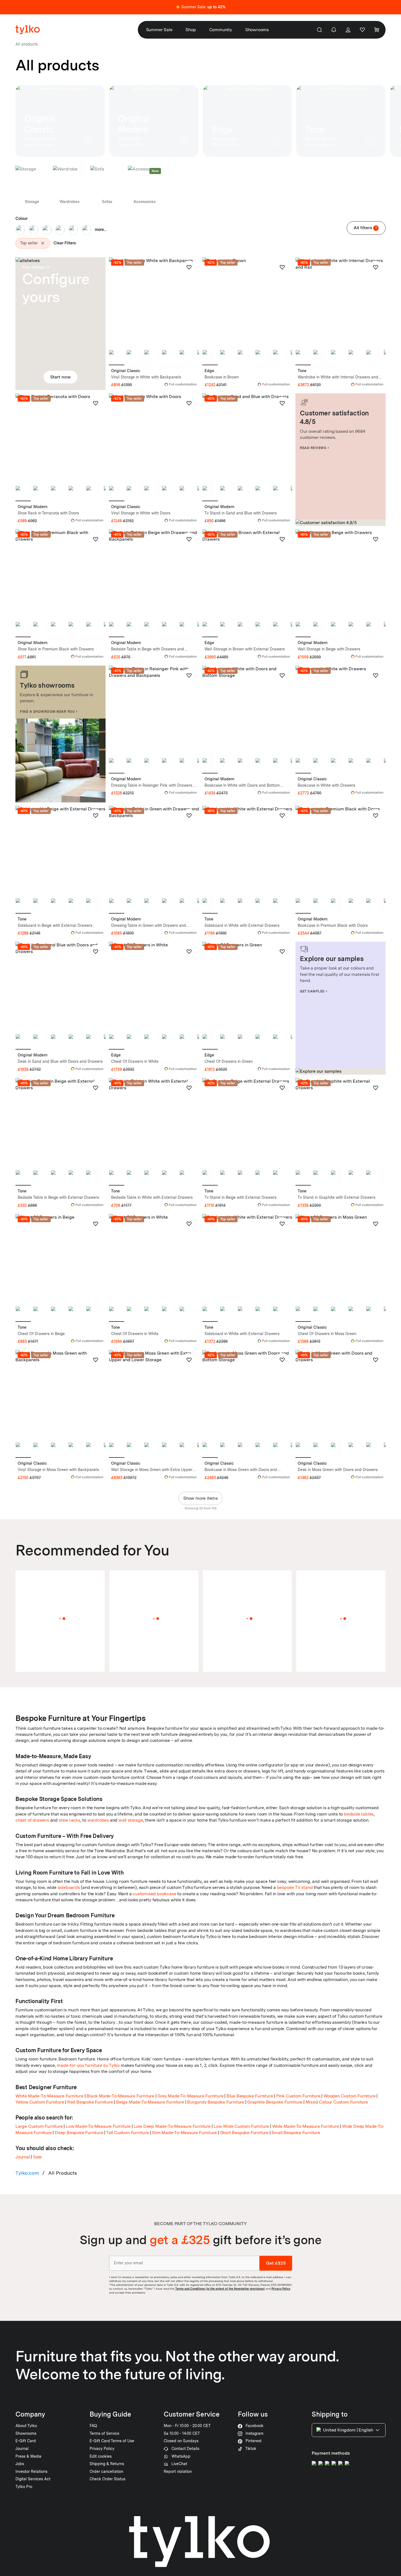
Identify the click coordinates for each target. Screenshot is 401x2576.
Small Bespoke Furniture (296, 2133)
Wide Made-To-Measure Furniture (306, 2126)
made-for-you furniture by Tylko (88, 2065)
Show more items (201, 1498)
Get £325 (276, 2263)
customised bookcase (154, 1894)
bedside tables (359, 1814)
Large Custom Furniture (39, 2126)
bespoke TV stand (295, 1887)
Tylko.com (27, 2173)
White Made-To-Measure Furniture (49, 2096)
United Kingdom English (348, 2430)
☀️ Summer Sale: (201, 7)
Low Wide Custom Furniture (241, 2126)
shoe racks (69, 1820)
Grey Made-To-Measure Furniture (190, 2096)
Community (221, 30)
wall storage (131, 1820)
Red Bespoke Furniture (90, 2102)
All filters (365, 228)
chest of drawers (32, 1820)
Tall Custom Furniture (127, 2133)
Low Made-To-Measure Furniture (98, 2126)
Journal (23, 2157)
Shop (191, 30)
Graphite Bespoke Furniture (275, 2102)
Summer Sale (159, 30)
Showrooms (257, 30)
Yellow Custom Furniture (40, 2102)
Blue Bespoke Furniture (250, 2096)
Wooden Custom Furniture (349, 2096)
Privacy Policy (281, 2289)
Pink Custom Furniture (298, 2096)
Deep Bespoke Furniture (79, 2133)
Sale (37, 2157)
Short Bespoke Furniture (244, 2133)
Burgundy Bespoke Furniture (216, 2102)
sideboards (69, 1887)
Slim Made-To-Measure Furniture (184, 2133)
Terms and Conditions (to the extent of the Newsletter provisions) (220, 2289)
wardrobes (98, 1820)
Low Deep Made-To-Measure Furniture (172, 2126)
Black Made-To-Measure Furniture (120, 2096)
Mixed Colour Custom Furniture (337, 2102)
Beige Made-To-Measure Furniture (150, 2102)
